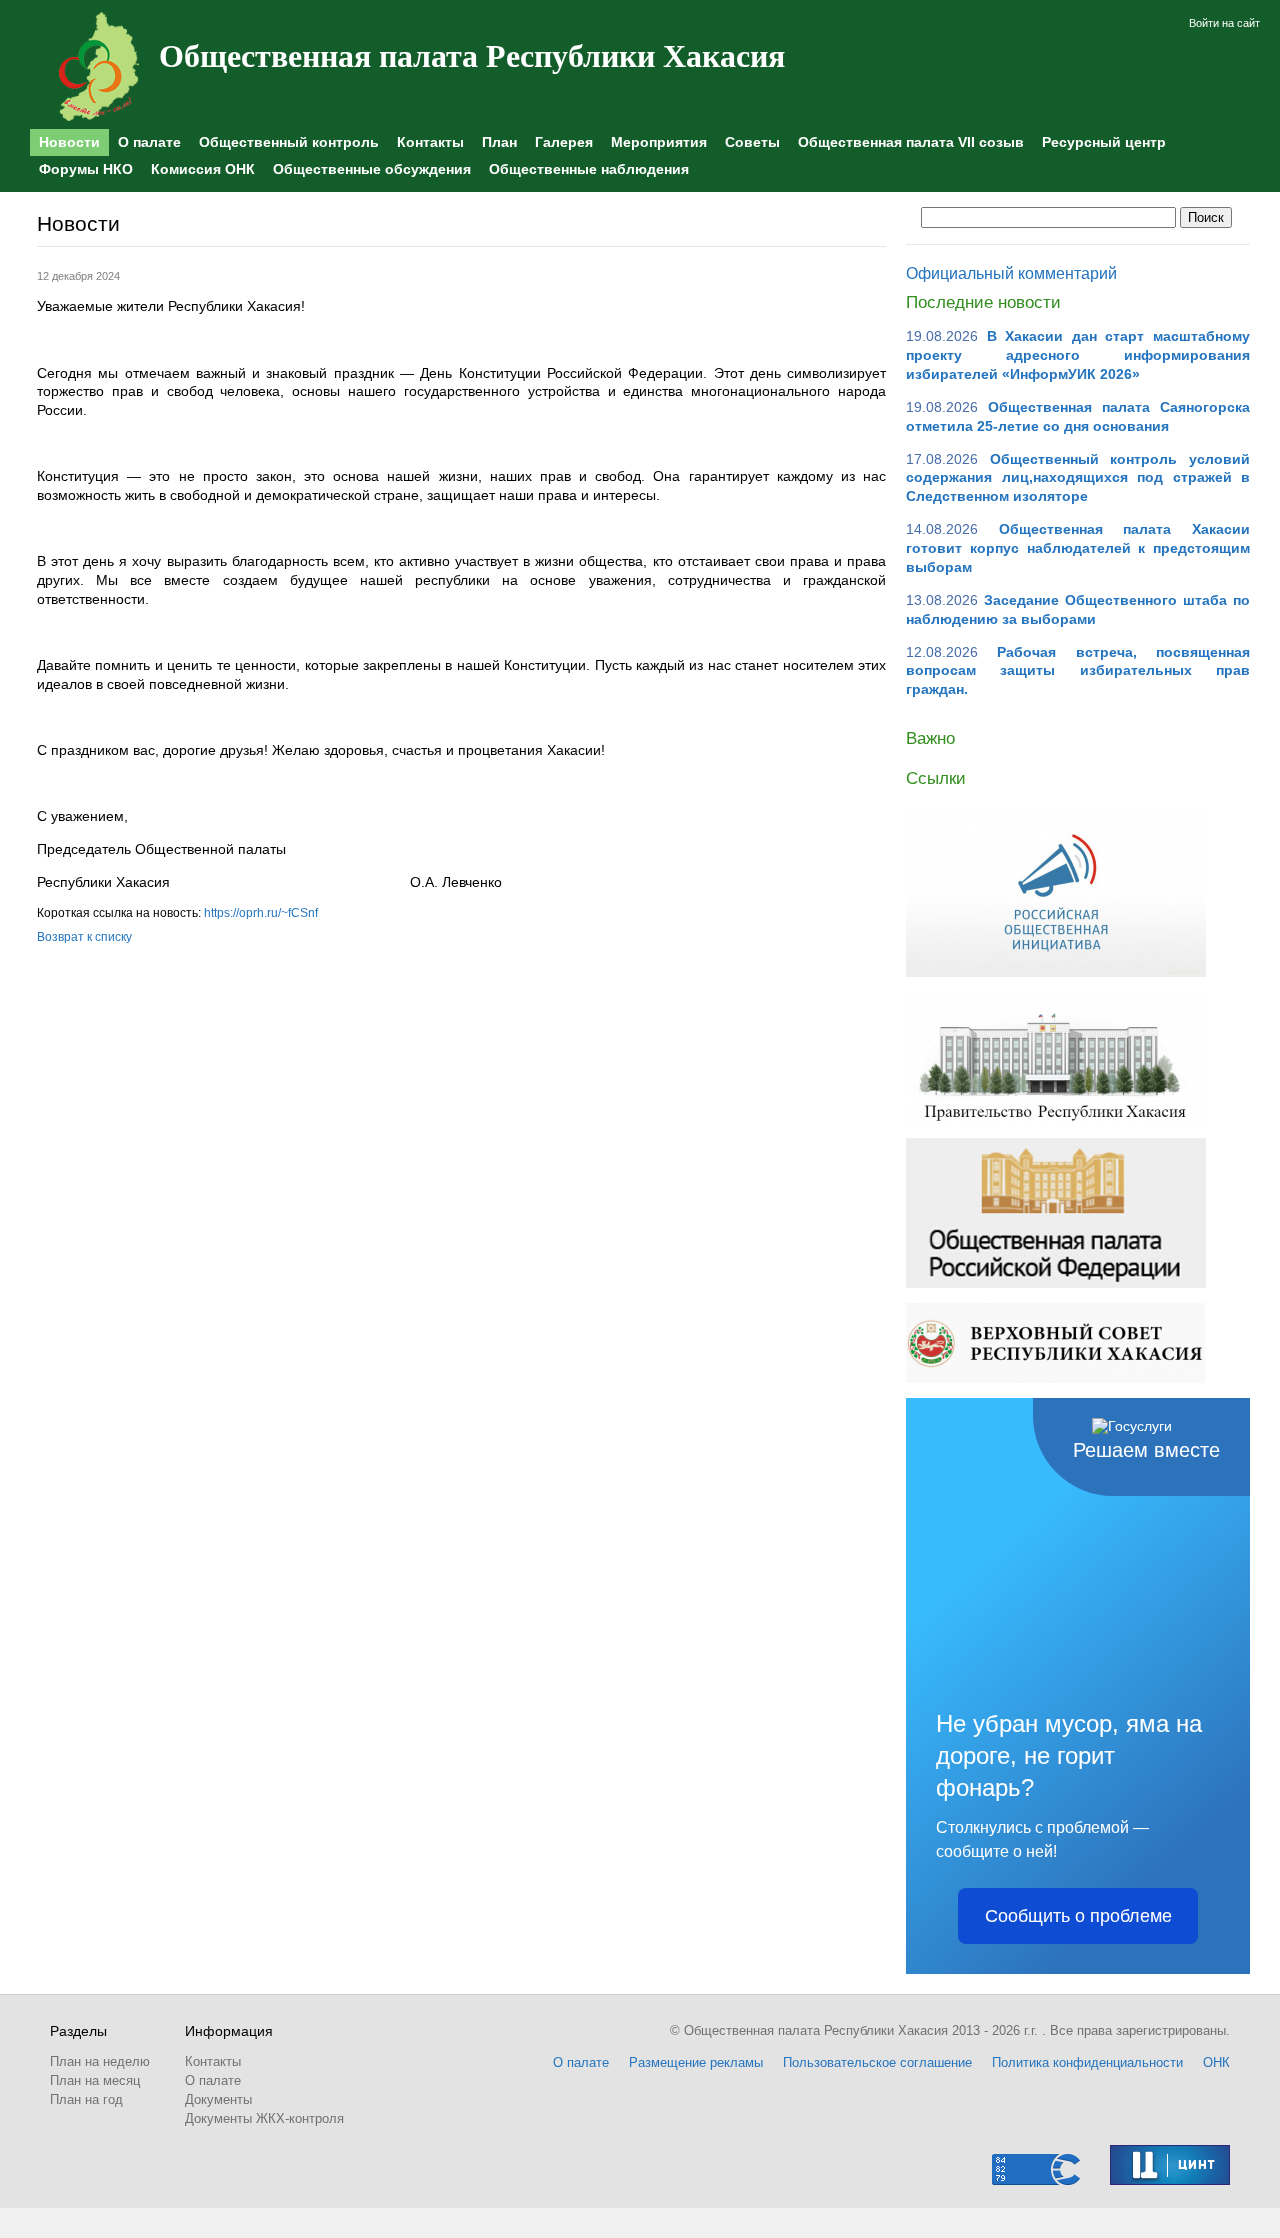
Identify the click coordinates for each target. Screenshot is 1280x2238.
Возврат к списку (84, 937)
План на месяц (95, 2080)
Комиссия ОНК (203, 169)
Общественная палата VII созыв (911, 142)
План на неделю (100, 2061)
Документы (218, 2099)
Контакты (430, 142)
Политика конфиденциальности (1087, 2062)
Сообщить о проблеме (1078, 1916)
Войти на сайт (1224, 23)
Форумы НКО (86, 169)
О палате (149, 142)
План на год (86, 2099)
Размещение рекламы (696, 2062)
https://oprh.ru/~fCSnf (261, 913)
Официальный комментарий (1011, 273)
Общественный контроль (289, 142)
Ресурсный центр (1104, 142)
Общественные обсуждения (372, 169)
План (499, 142)
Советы (752, 142)
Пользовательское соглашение (877, 2062)
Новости (69, 142)
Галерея (564, 142)
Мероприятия (659, 142)
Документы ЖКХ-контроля (264, 2118)
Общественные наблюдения (589, 169)
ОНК (1216, 2062)
